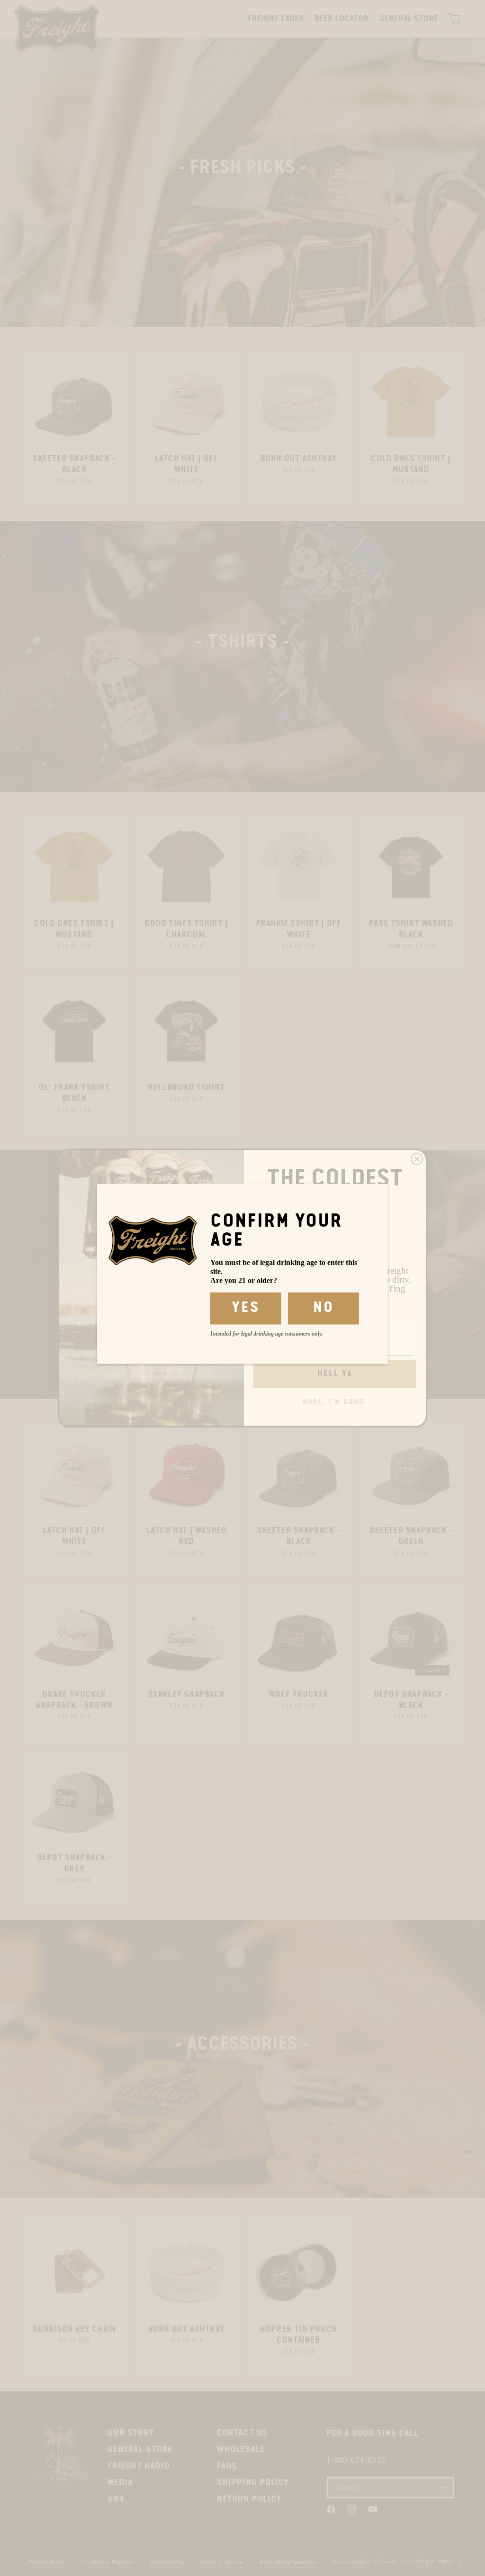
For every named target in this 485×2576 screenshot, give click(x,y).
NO (323, 1308)
